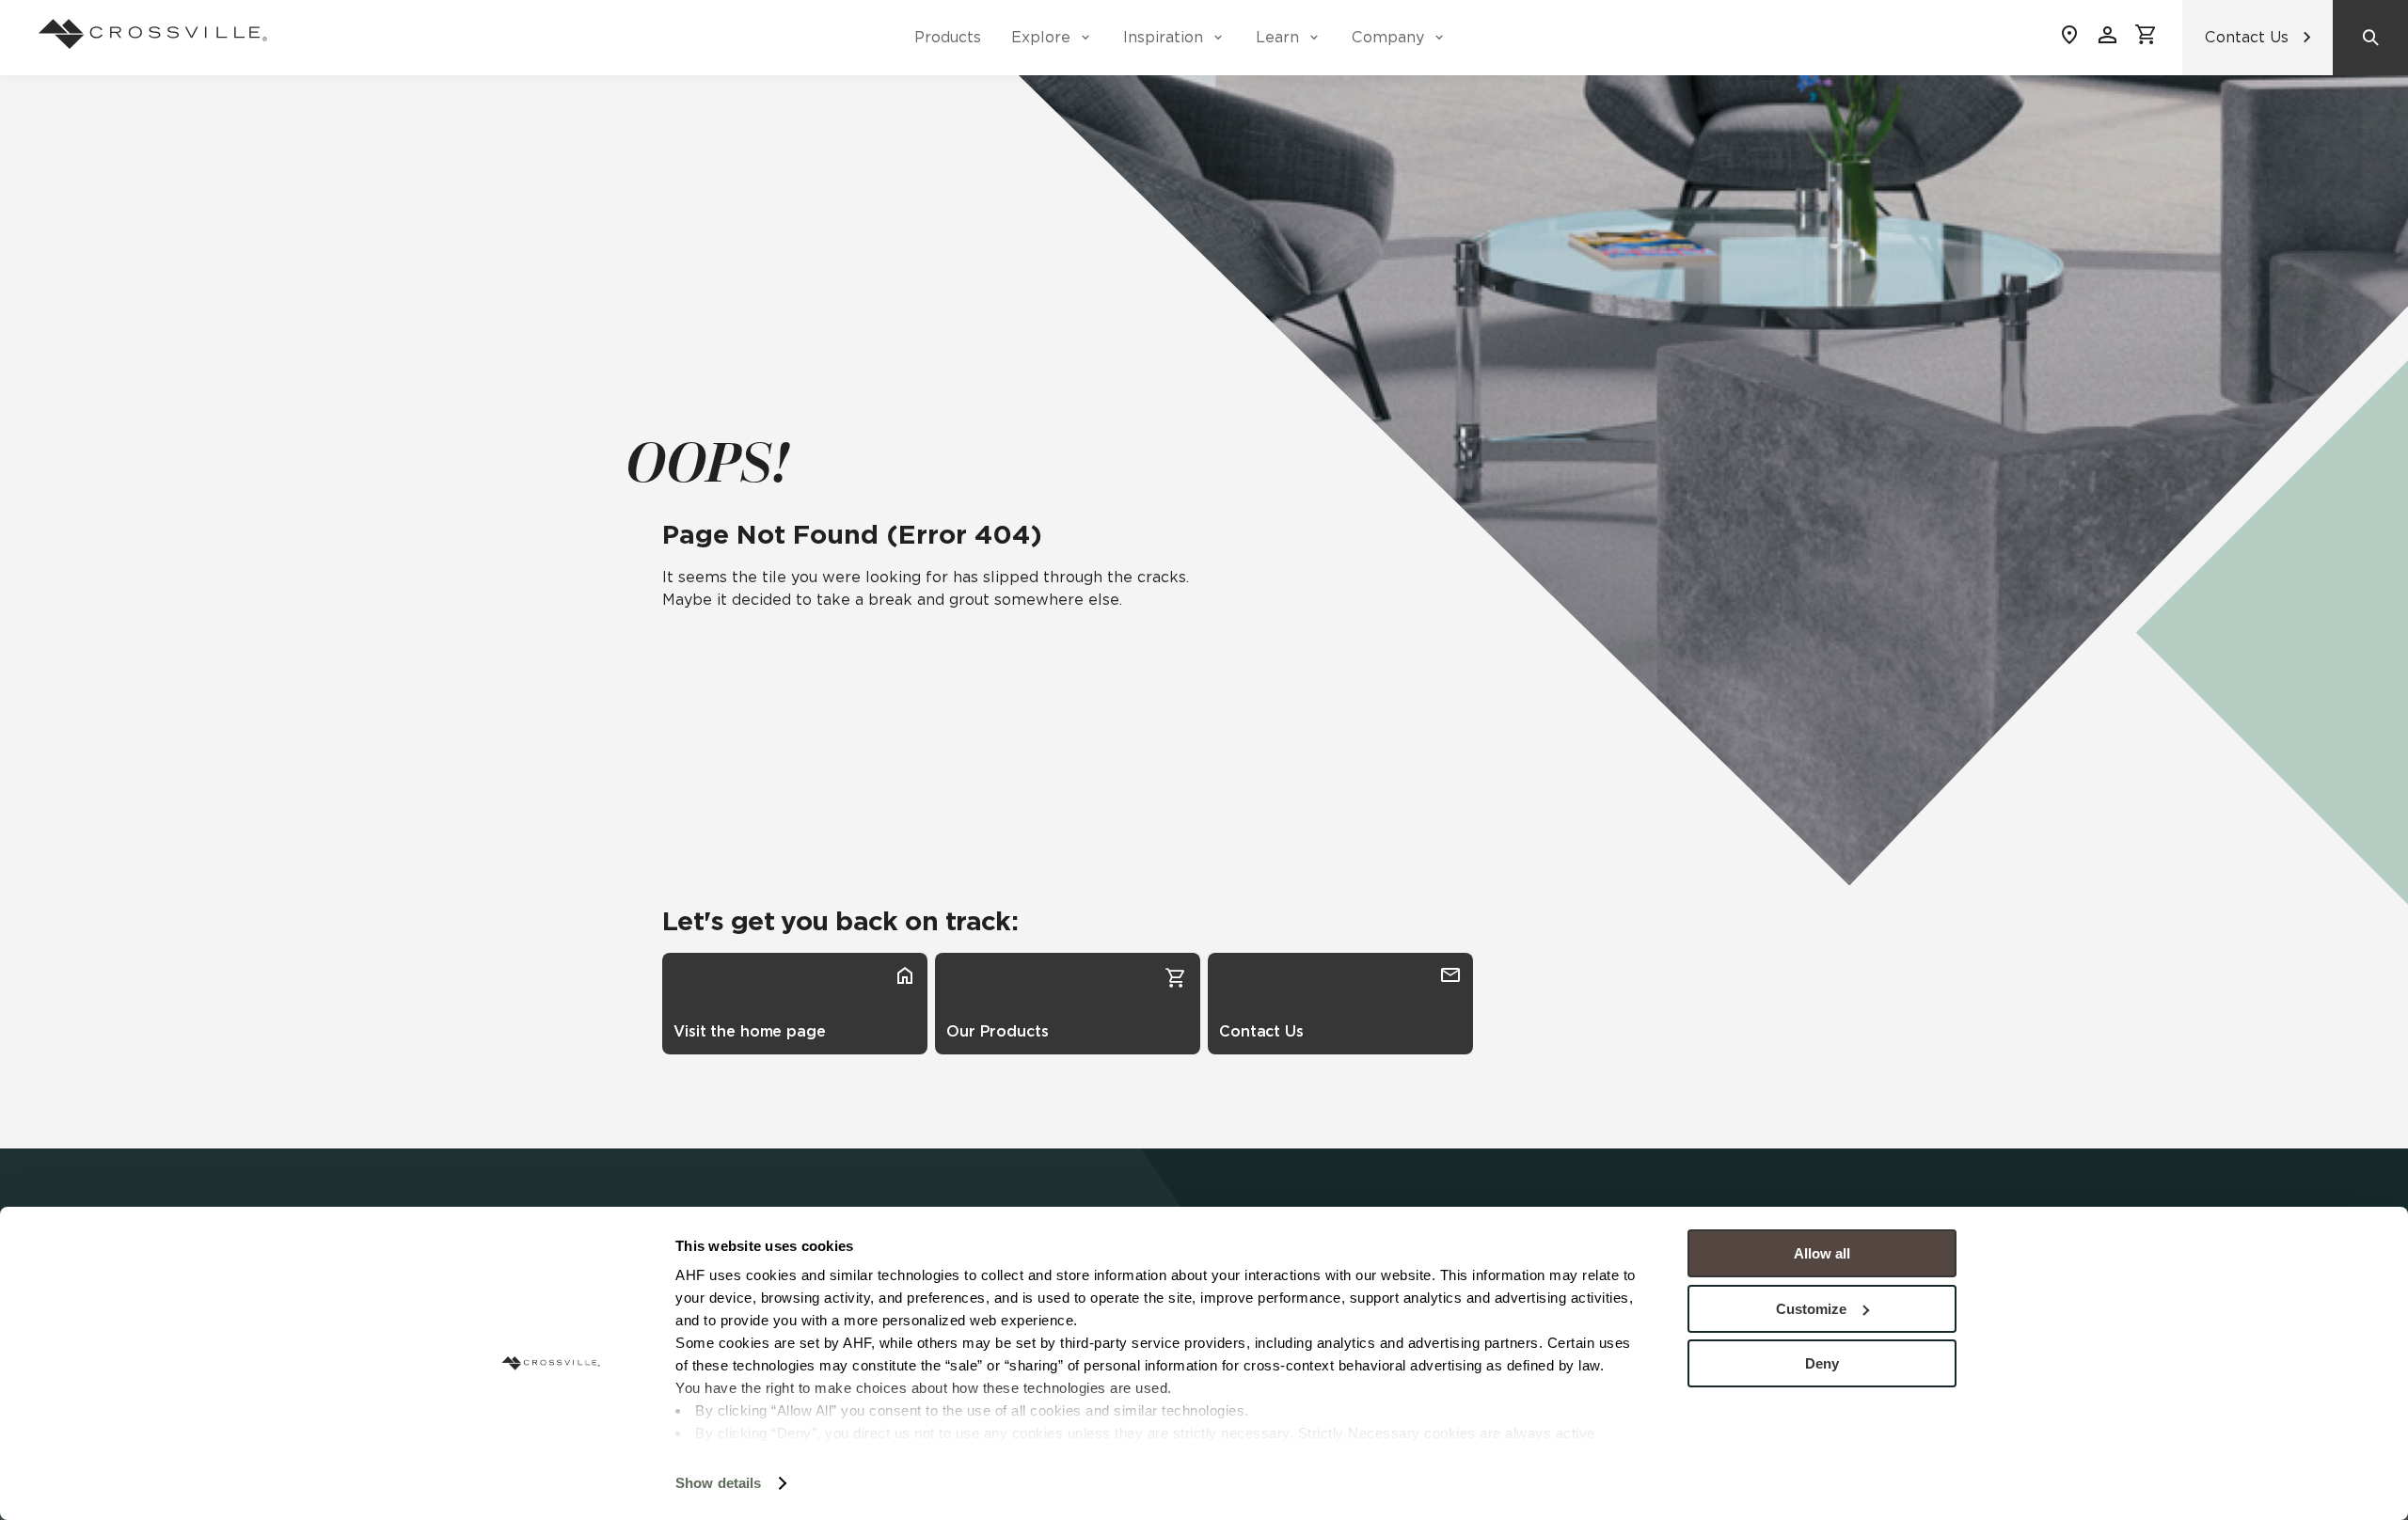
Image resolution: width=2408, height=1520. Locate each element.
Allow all (1822, 1253)
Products (948, 37)
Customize (1811, 1309)
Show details (718, 1483)
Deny (1822, 1363)
